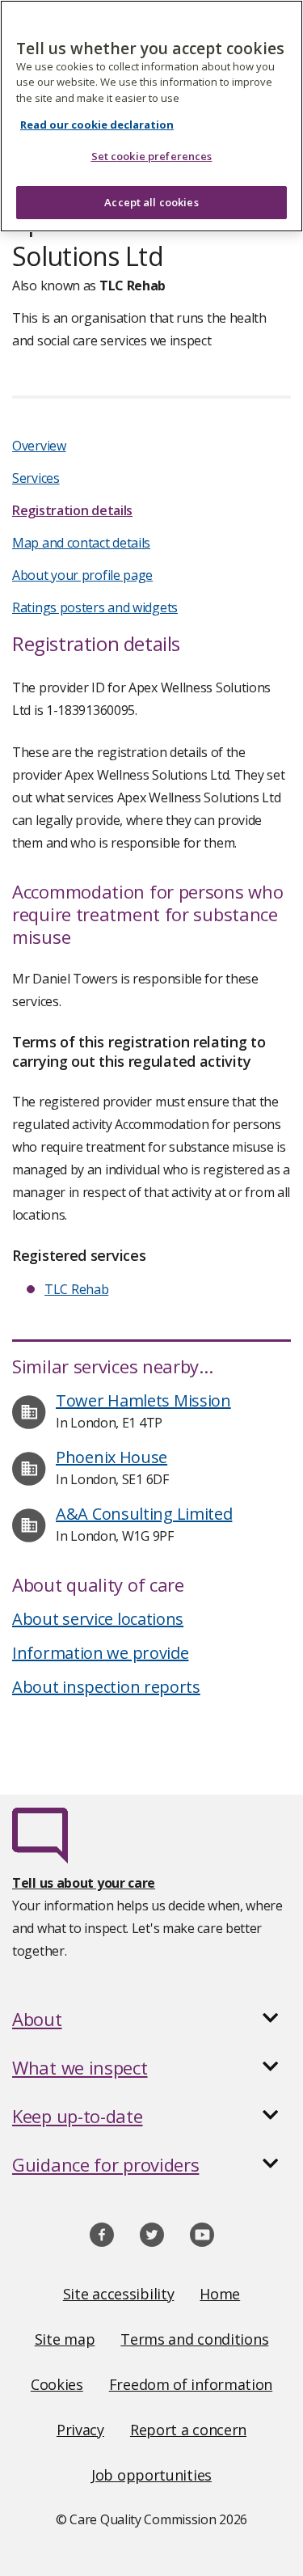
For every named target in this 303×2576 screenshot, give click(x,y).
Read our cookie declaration (97, 125)
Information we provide (100, 1653)
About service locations (98, 1619)
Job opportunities (151, 2475)
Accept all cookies (151, 202)
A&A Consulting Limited (144, 1514)
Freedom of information (191, 2384)
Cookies (57, 2384)
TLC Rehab (76, 1289)
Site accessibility (119, 2294)
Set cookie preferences (152, 156)
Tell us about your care (84, 1883)
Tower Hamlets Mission (143, 1400)
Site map (65, 2339)
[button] (151, 2019)
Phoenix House (112, 1457)
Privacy (80, 2430)
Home (220, 2294)
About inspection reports (106, 1687)
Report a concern (188, 2430)
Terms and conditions (194, 2339)
